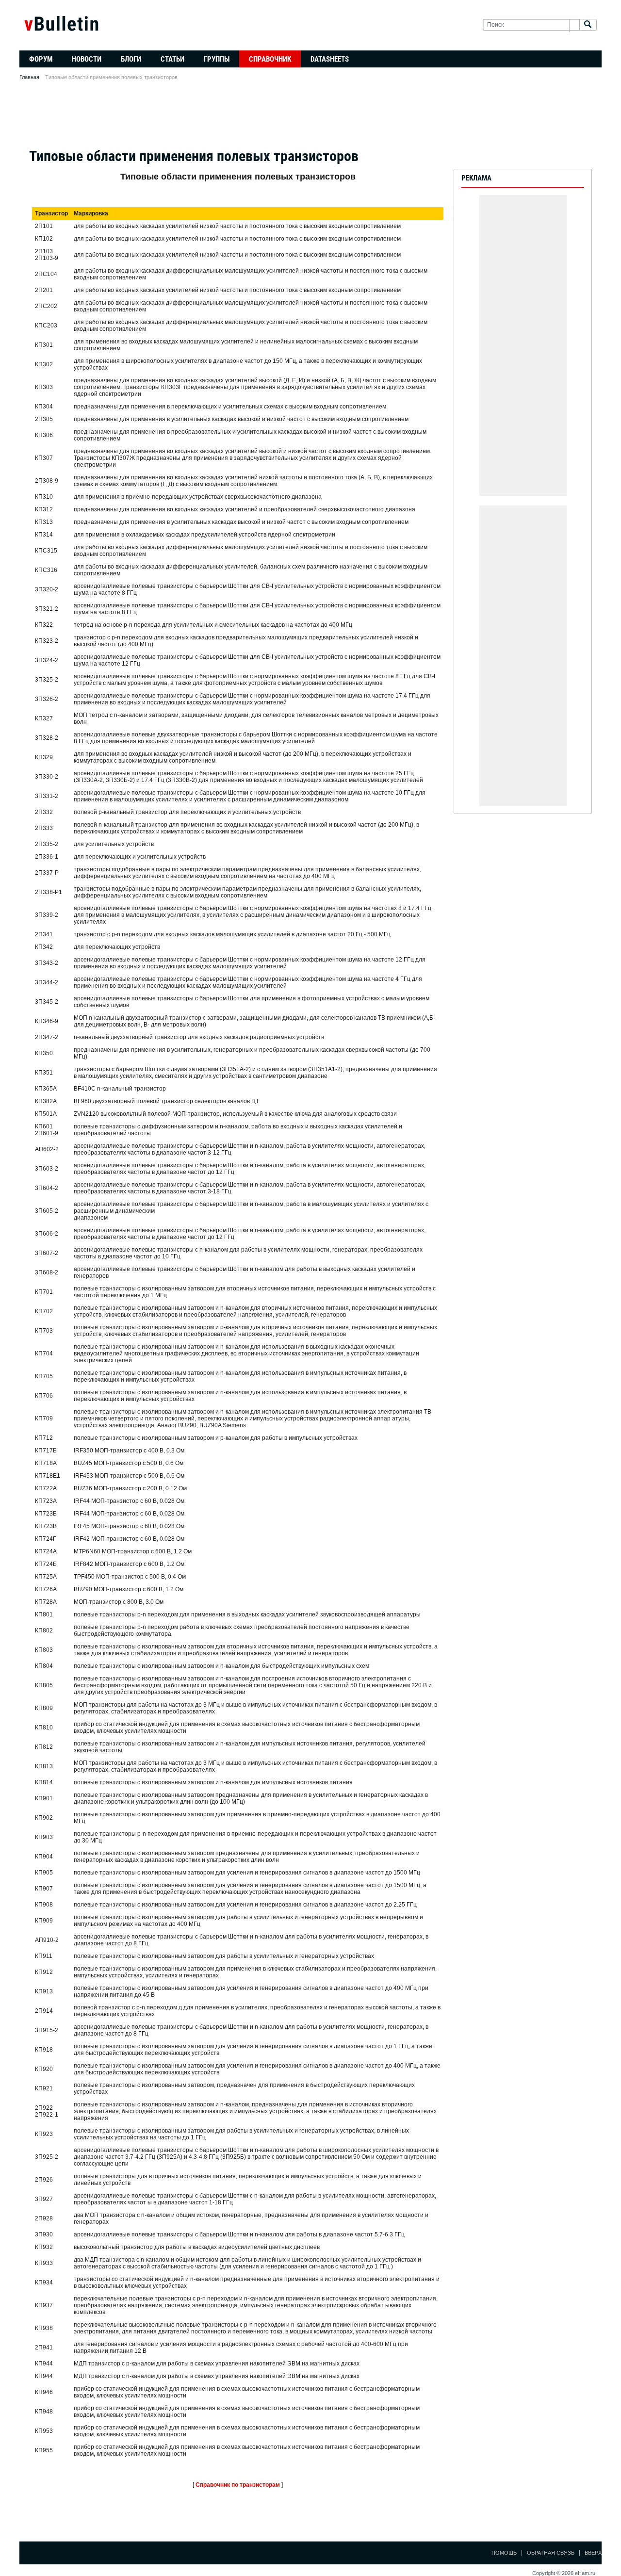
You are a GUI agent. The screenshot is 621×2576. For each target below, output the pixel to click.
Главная (29, 77)
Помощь (504, 2553)
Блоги (131, 59)
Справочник (270, 59)
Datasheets (330, 59)
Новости (87, 59)
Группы (217, 59)
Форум (41, 59)
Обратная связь (551, 2553)
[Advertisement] (310, 117)
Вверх (593, 2553)
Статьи (172, 59)
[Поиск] (588, 25)
